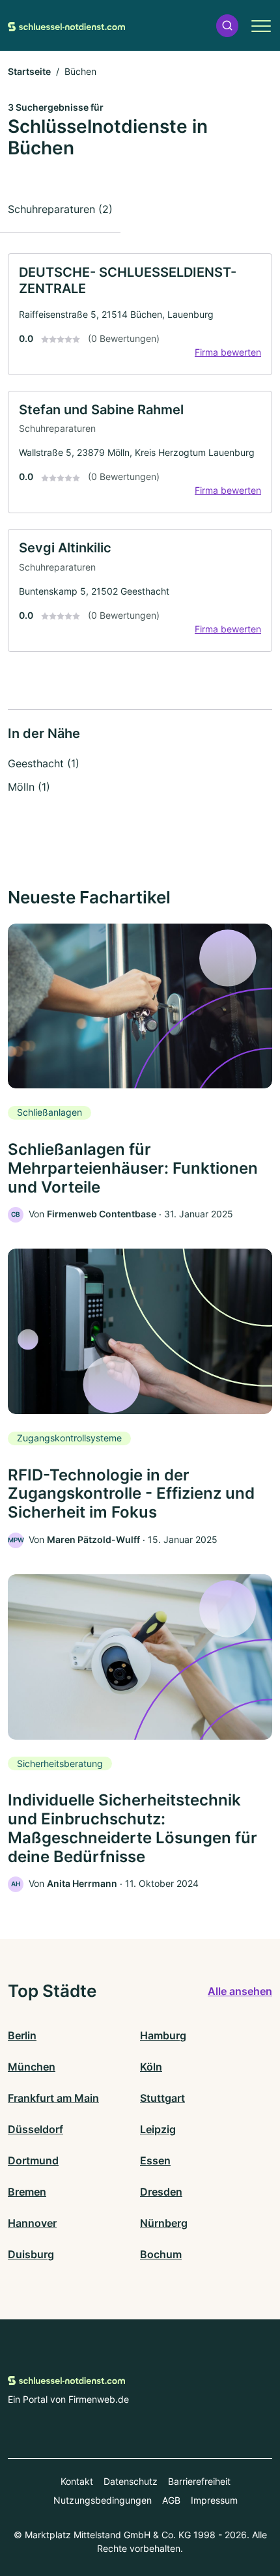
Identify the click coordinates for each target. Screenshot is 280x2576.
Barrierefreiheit (199, 2481)
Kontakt (77, 2481)
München (32, 2067)
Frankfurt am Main (53, 2098)
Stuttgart (162, 2098)
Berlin (22, 2035)
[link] (140, 314)
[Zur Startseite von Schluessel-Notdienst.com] (66, 25)
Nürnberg (164, 2223)
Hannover (32, 2223)
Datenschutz (131, 2481)
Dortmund (33, 2160)
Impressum (214, 2500)
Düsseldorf (35, 2129)
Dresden (161, 2192)
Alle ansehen (240, 1991)
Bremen (27, 2192)
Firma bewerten (228, 352)
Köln (151, 2067)
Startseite (29, 71)
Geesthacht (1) (44, 763)
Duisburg (31, 2254)
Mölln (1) (29, 787)
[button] (227, 26)
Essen (155, 2160)
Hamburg (163, 2035)
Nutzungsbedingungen (103, 2500)
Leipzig (158, 2129)
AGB (171, 2500)
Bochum (161, 2254)
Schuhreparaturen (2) (60, 209)
